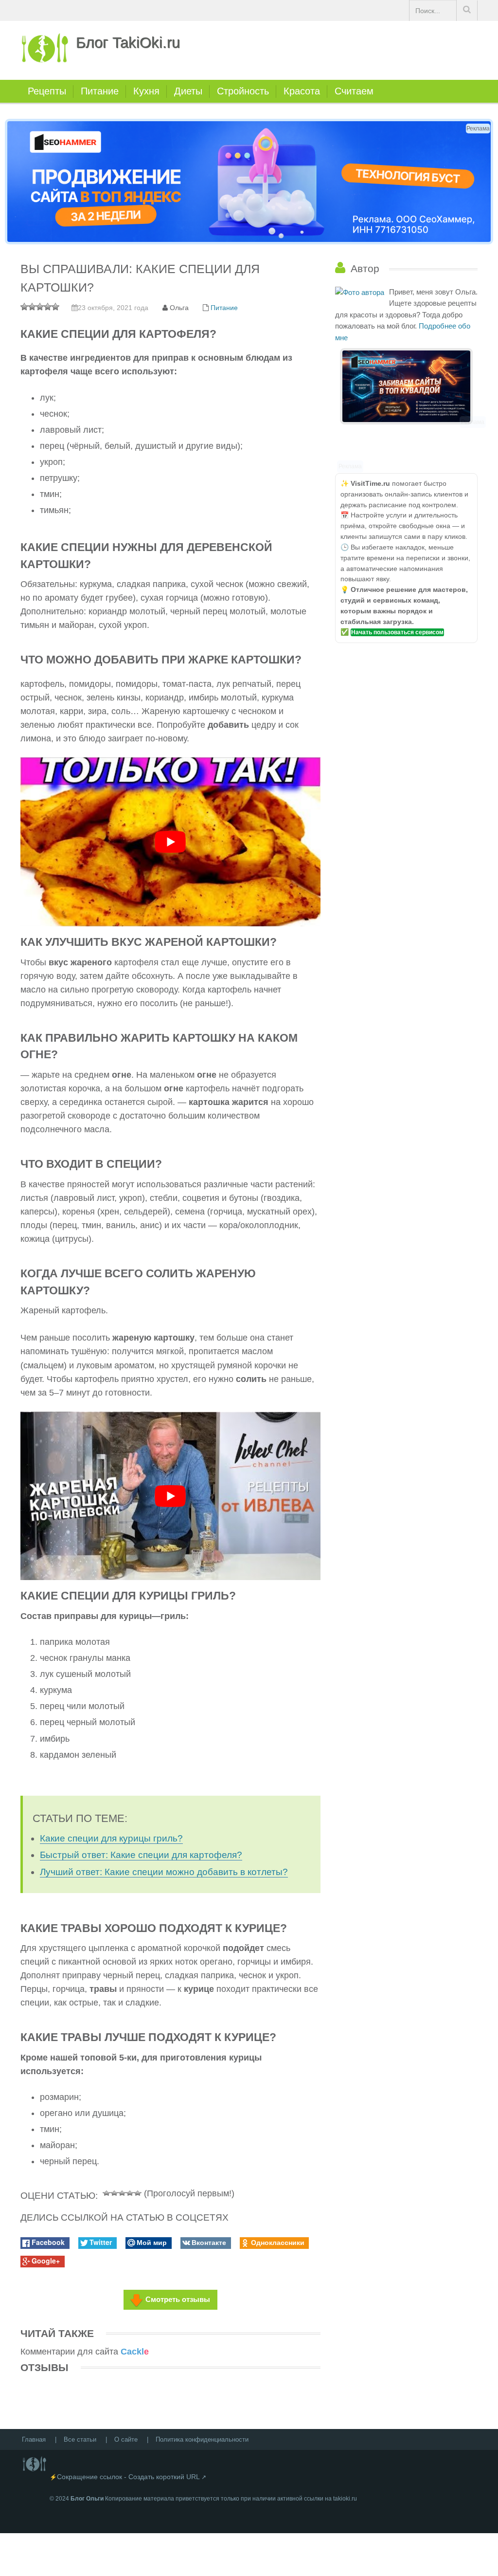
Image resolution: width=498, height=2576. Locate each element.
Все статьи (80, 2439)
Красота (302, 91)
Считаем (354, 91)
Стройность (243, 91)
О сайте (126, 2439)
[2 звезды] (114, 2192)
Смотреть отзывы (178, 2299)
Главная (34, 2439)
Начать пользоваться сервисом (397, 632)
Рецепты (47, 91)
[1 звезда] (107, 2192)
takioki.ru (345, 2499)
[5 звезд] (138, 2192)
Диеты (188, 91)
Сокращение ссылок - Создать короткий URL (128, 2477)
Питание (100, 91)
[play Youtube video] (170, 842)
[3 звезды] (122, 2192)
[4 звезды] (130, 2192)
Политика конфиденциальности (202, 2439)
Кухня (146, 91)
